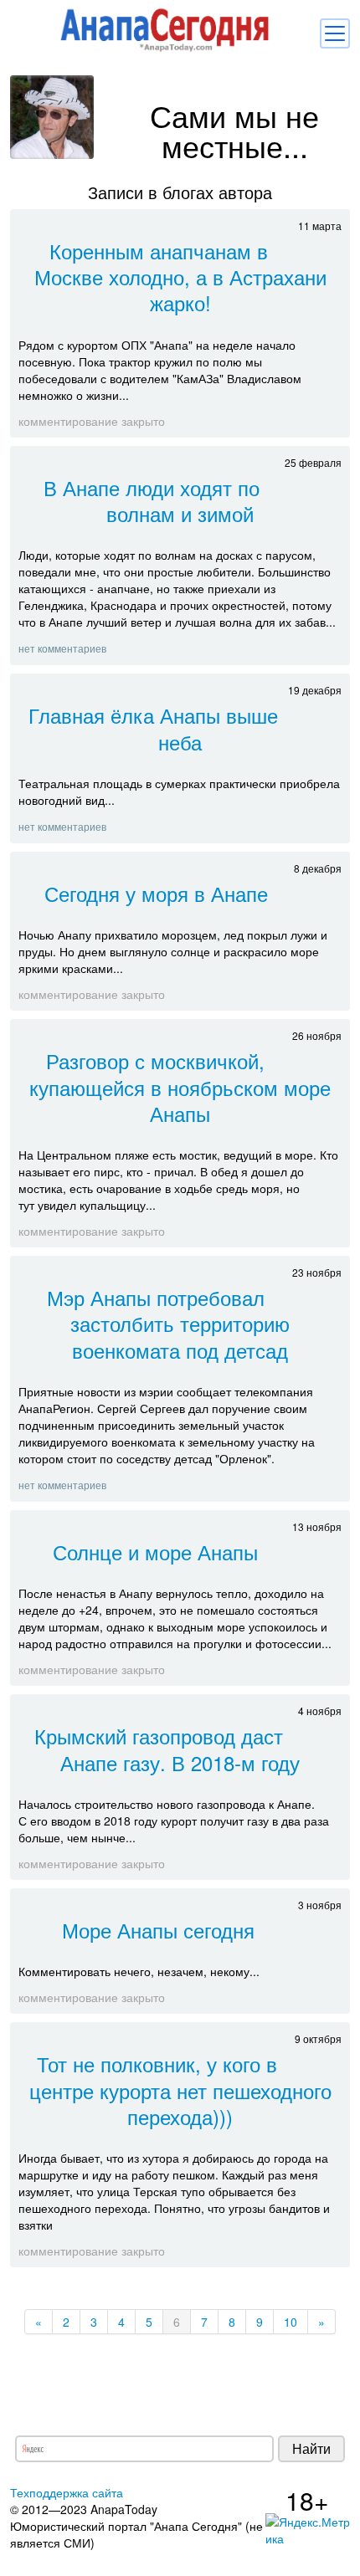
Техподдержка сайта (67, 2492)
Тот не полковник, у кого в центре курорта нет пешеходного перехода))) (180, 2089)
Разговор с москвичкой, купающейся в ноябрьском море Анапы (180, 1086)
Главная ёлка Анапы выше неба (153, 728)
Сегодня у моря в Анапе (156, 893)
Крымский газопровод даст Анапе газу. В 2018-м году (167, 1749)
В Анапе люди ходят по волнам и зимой (152, 500)
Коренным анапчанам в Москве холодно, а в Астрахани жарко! (180, 277)
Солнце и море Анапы (155, 1552)
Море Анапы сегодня (158, 1930)
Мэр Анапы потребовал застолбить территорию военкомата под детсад (169, 1323)
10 (291, 2322)
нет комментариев (62, 648)
